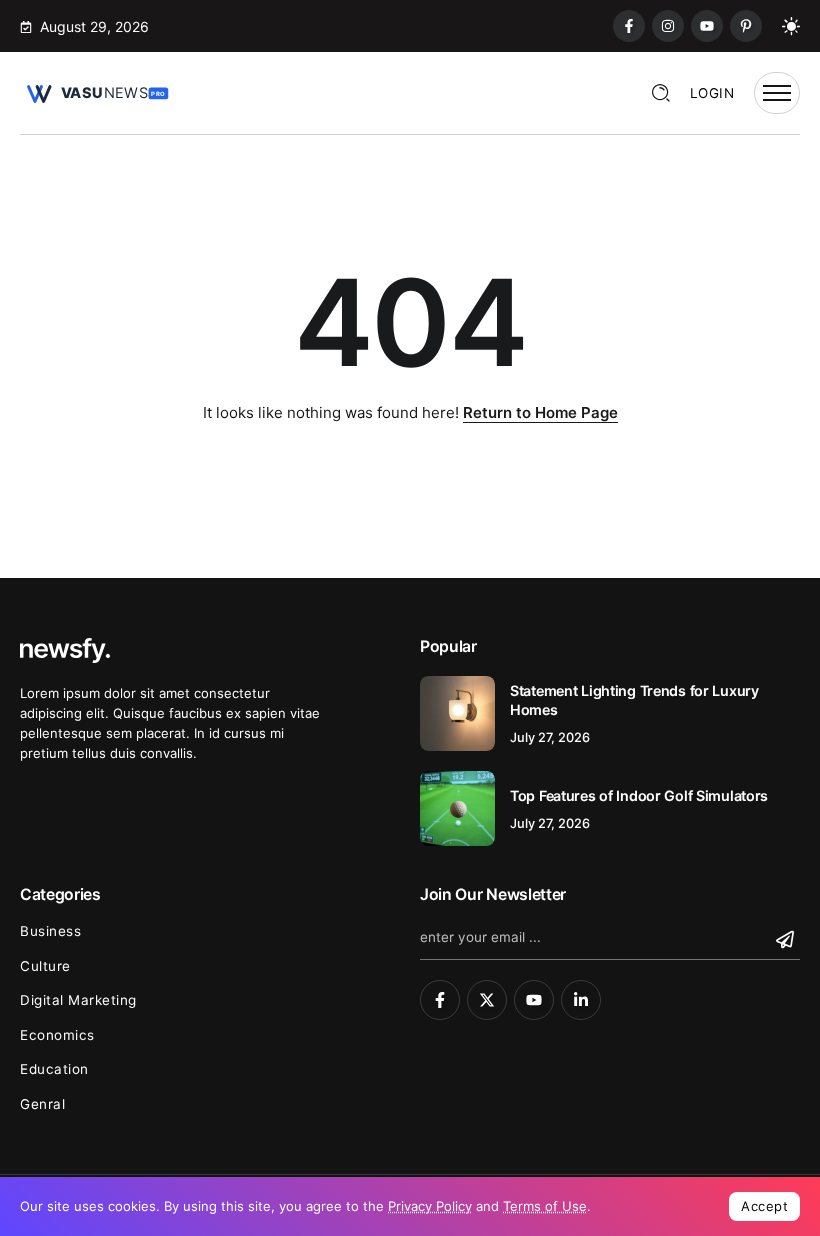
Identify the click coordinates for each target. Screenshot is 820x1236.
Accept (764, 1206)
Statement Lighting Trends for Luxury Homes (634, 700)
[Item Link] (457, 713)
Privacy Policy (430, 1206)
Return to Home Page (540, 412)
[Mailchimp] (787, 939)
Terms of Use (545, 1206)
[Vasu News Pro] (95, 91)
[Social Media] (629, 26)
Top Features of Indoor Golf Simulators (639, 795)
